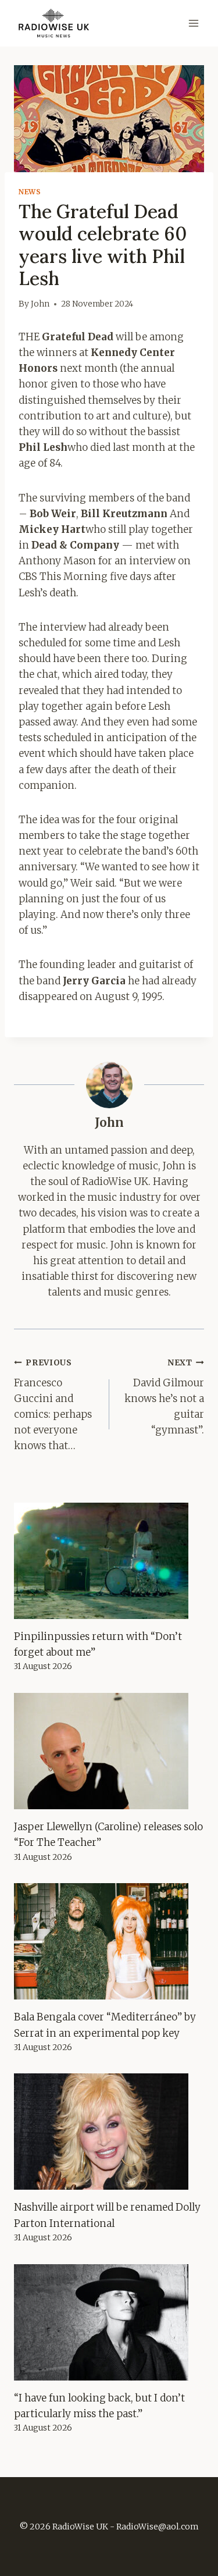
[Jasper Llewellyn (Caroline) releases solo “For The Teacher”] (109, 1751)
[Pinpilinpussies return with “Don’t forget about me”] (109, 1561)
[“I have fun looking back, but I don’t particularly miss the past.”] (109, 2322)
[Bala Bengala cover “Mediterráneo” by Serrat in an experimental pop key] (109, 1941)
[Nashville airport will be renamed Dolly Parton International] (109, 2132)
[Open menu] (193, 23)
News (30, 192)
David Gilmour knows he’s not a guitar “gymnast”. (164, 1397)
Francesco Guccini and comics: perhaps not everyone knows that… (53, 1405)
